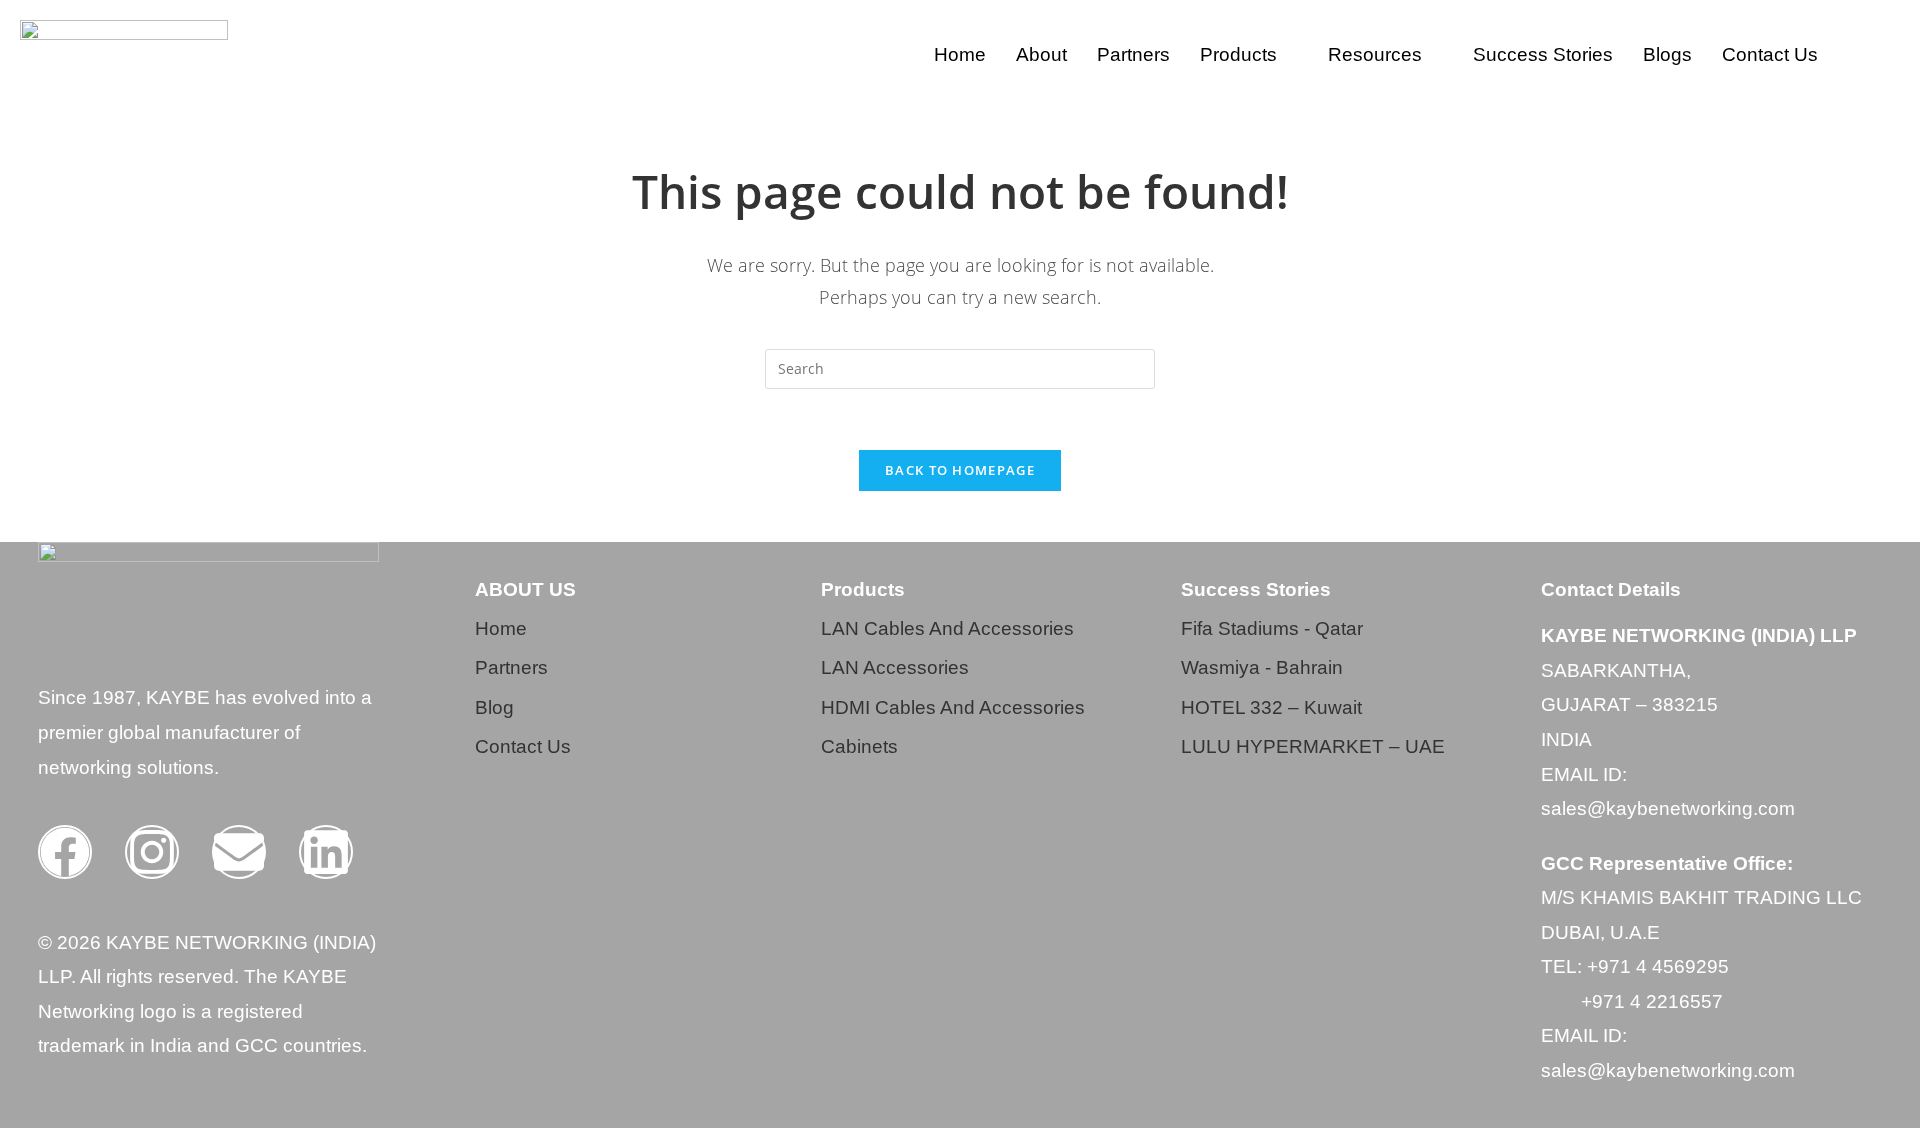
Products (1238, 54)
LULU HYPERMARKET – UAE (1313, 746)
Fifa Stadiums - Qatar (1272, 628)
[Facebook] (65, 852)
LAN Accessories (895, 667)
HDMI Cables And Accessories (953, 707)
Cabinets (859, 746)
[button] (1249, 54)
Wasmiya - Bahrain (1262, 667)
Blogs (1667, 54)
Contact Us (1770, 54)
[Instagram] (152, 852)
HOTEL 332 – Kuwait (1271, 707)
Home (960, 54)
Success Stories (1543, 54)
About (1041, 54)
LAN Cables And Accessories (947, 628)
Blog (494, 707)
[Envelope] (239, 852)
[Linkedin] (326, 852)
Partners (1133, 54)
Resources (1375, 54)
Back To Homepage (960, 470)
